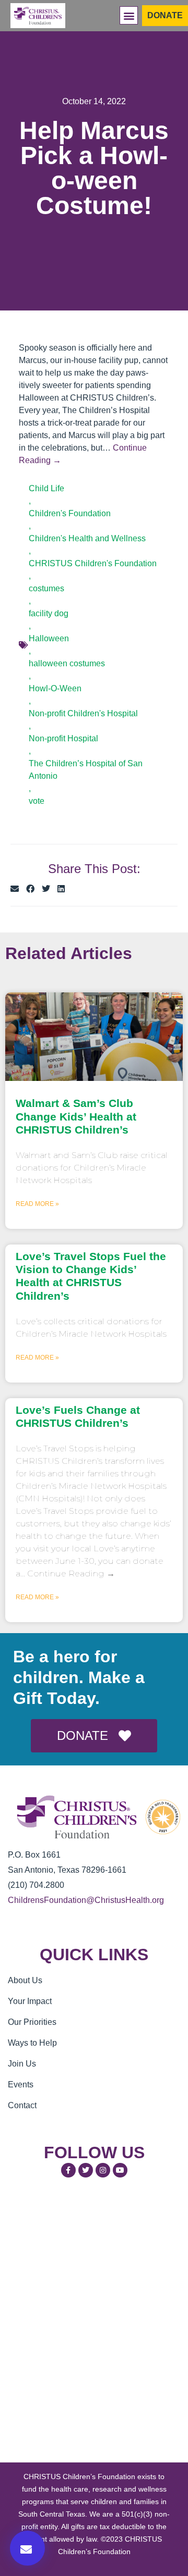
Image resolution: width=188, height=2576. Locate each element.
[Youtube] (120, 2170)
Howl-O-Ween (55, 688)
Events (21, 2085)
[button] (129, 15)
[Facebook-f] (68, 2170)
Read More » (37, 1204)
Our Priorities (32, 2022)
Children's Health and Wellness (87, 538)
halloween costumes (67, 663)
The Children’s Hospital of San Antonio (86, 770)
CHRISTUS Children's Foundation (93, 563)
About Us (25, 1980)
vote (37, 801)
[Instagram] (103, 2170)
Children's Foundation (70, 513)
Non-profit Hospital (63, 738)
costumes (46, 588)
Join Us (22, 2064)
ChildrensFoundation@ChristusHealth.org (86, 1900)
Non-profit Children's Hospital (83, 713)
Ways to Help (32, 2043)
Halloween (49, 638)
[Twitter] (86, 2170)
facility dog (49, 613)
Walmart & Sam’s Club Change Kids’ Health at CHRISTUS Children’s (76, 1116)
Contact (22, 2105)
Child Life (46, 488)
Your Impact (30, 2001)
